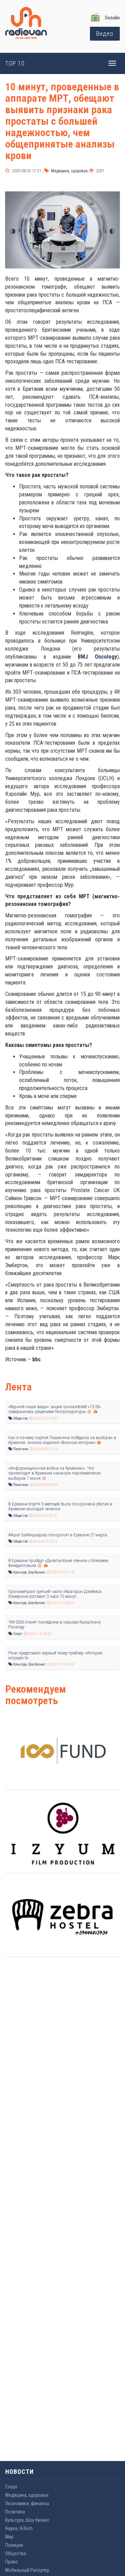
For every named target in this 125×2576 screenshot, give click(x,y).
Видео (105, 34)
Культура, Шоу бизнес (29, 1572)
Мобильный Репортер (27, 2570)
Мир (9, 2537)
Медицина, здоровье (69, 171)
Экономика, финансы (27, 2503)
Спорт (17, 1634)
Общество (20, 1418)
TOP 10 (15, 63)
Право (12, 2562)
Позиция (14, 2545)
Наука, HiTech (19, 2528)
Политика (20, 1449)
